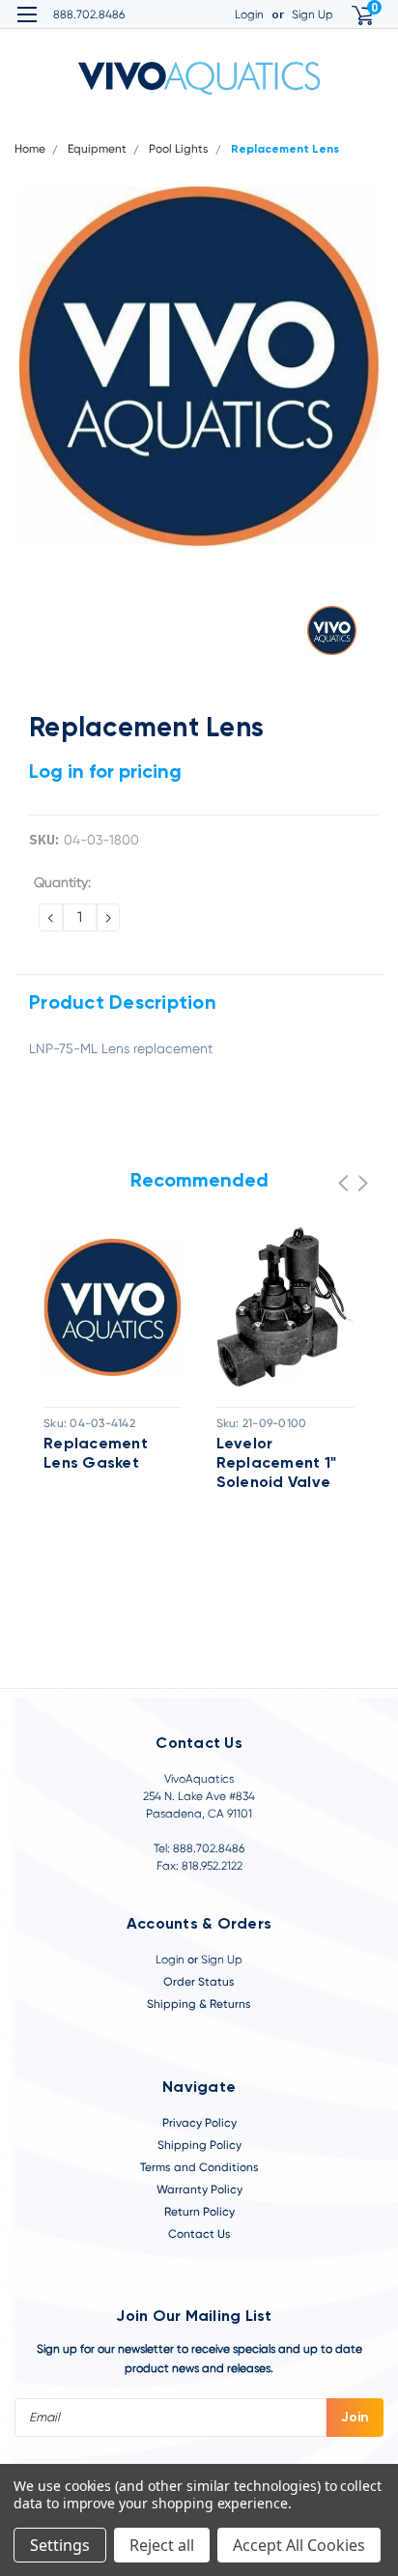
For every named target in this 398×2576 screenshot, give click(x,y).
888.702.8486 (89, 14)
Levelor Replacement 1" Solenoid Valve (277, 1464)
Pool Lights (179, 149)
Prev (343, 1183)
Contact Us (199, 2234)
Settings (60, 2545)
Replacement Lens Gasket (96, 1454)
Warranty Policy (199, 2190)
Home (30, 149)
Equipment (97, 149)
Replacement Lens (285, 150)
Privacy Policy (199, 2123)
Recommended (199, 1182)
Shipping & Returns (199, 2004)
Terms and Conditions (199, 2167)
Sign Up (313, 14)
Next (363, 1183)
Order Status (199, 1982)
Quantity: (62, 882)
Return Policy (199, 2212)
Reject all (162, 2545)
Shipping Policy (199, 2145)
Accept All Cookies (299, 2545)
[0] (351, 15)
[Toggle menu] (27, 27)
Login (249, 14)
